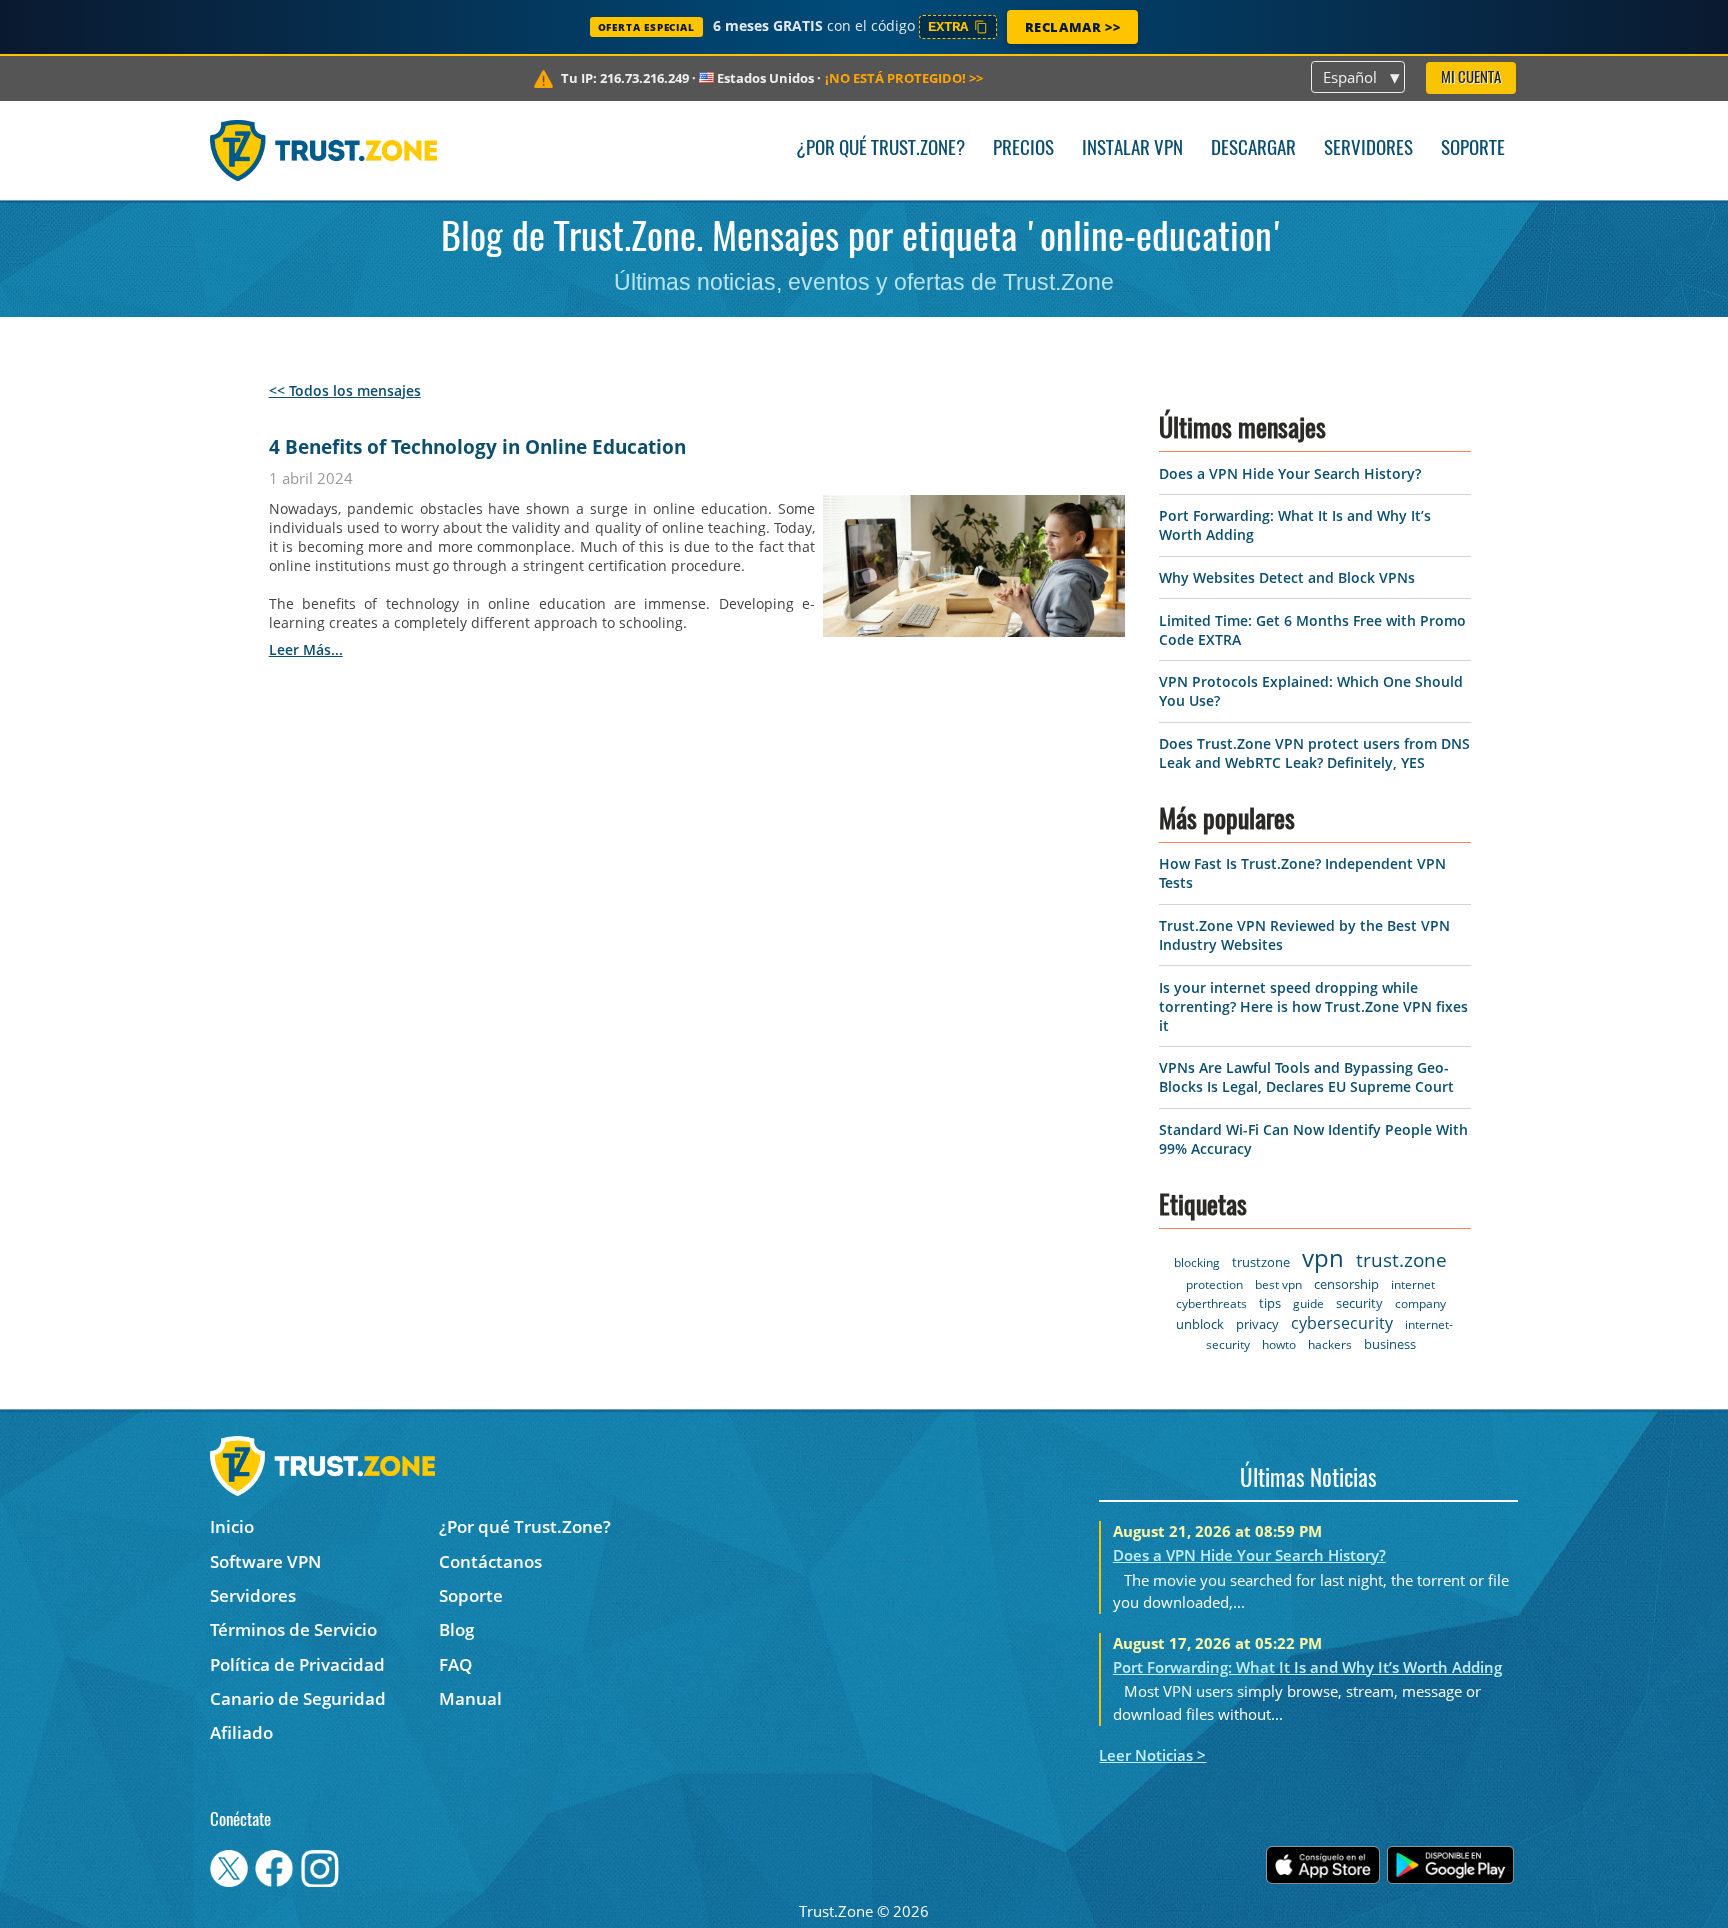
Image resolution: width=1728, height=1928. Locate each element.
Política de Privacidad (297, 1664)
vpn (1323, 1257)
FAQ (455, 1664)
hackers (1330, 1344)
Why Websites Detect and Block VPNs (1287, 577)
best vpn (1278, 1284)
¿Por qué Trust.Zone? (880, 149)
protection (1214, 1284)
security (1359, 1303)
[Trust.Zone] (323, 150)
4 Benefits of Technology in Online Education (477, 447)
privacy (1257, 1324)
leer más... (306, 649)
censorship (1346, 1284)
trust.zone (1401, 1260)
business (1390, 1344)
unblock (1200, 1324)
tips (1270, 1303)
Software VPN (265, 1561)
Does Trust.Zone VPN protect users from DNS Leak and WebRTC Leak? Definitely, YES (1314, 753)
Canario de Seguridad (298, 1698)
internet (1413, 1284)
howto (1279, 1344)
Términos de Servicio (293, 1629)
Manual (470, 1698)
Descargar (1253, 149)
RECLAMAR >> (1073, 27)
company (1420, 1303)
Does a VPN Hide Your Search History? (1290, 473)
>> (904, 78)
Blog (456, 1629)
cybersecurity (1342, 1323)
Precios (1023, 149)
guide (1308, 1303)
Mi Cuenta (1471, 78)
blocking (1197, 1262)
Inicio (232, 1526)
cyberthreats (1211, 1303)
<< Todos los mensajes (345, 390)
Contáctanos (490, 1561)
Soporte (1473, 149)
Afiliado (241, 1732)
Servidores (1368, 149)
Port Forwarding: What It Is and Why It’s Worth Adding (1307, 1667)
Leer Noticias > (1152, 1755)
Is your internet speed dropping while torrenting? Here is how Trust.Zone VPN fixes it (1313, 1006)
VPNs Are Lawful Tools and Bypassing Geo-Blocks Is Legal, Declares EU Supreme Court (1306, 1077)
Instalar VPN (1132, 149)
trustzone (1261, 1262)
